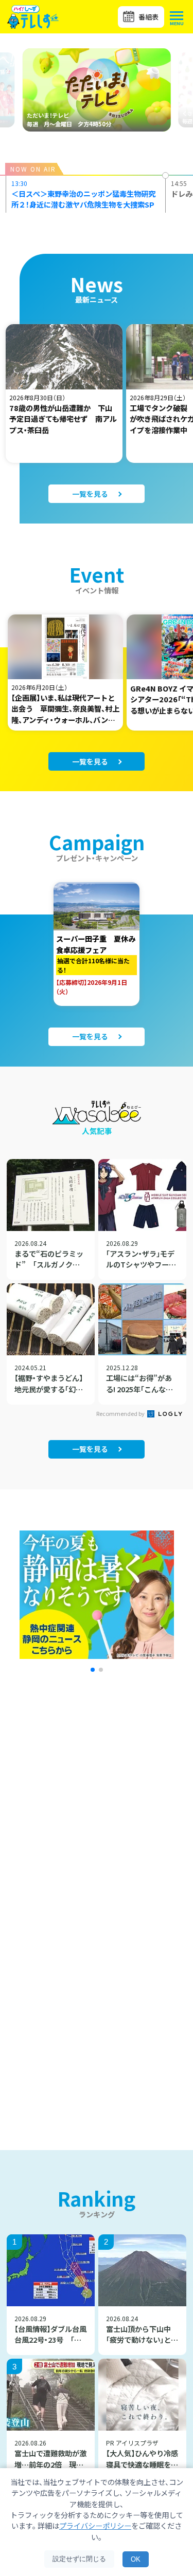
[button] (93, 1670)
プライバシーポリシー (95, 2525)
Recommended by (121, 1413)
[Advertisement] (97, 1817)
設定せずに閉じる (79, 2559)
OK (136, 2559)
